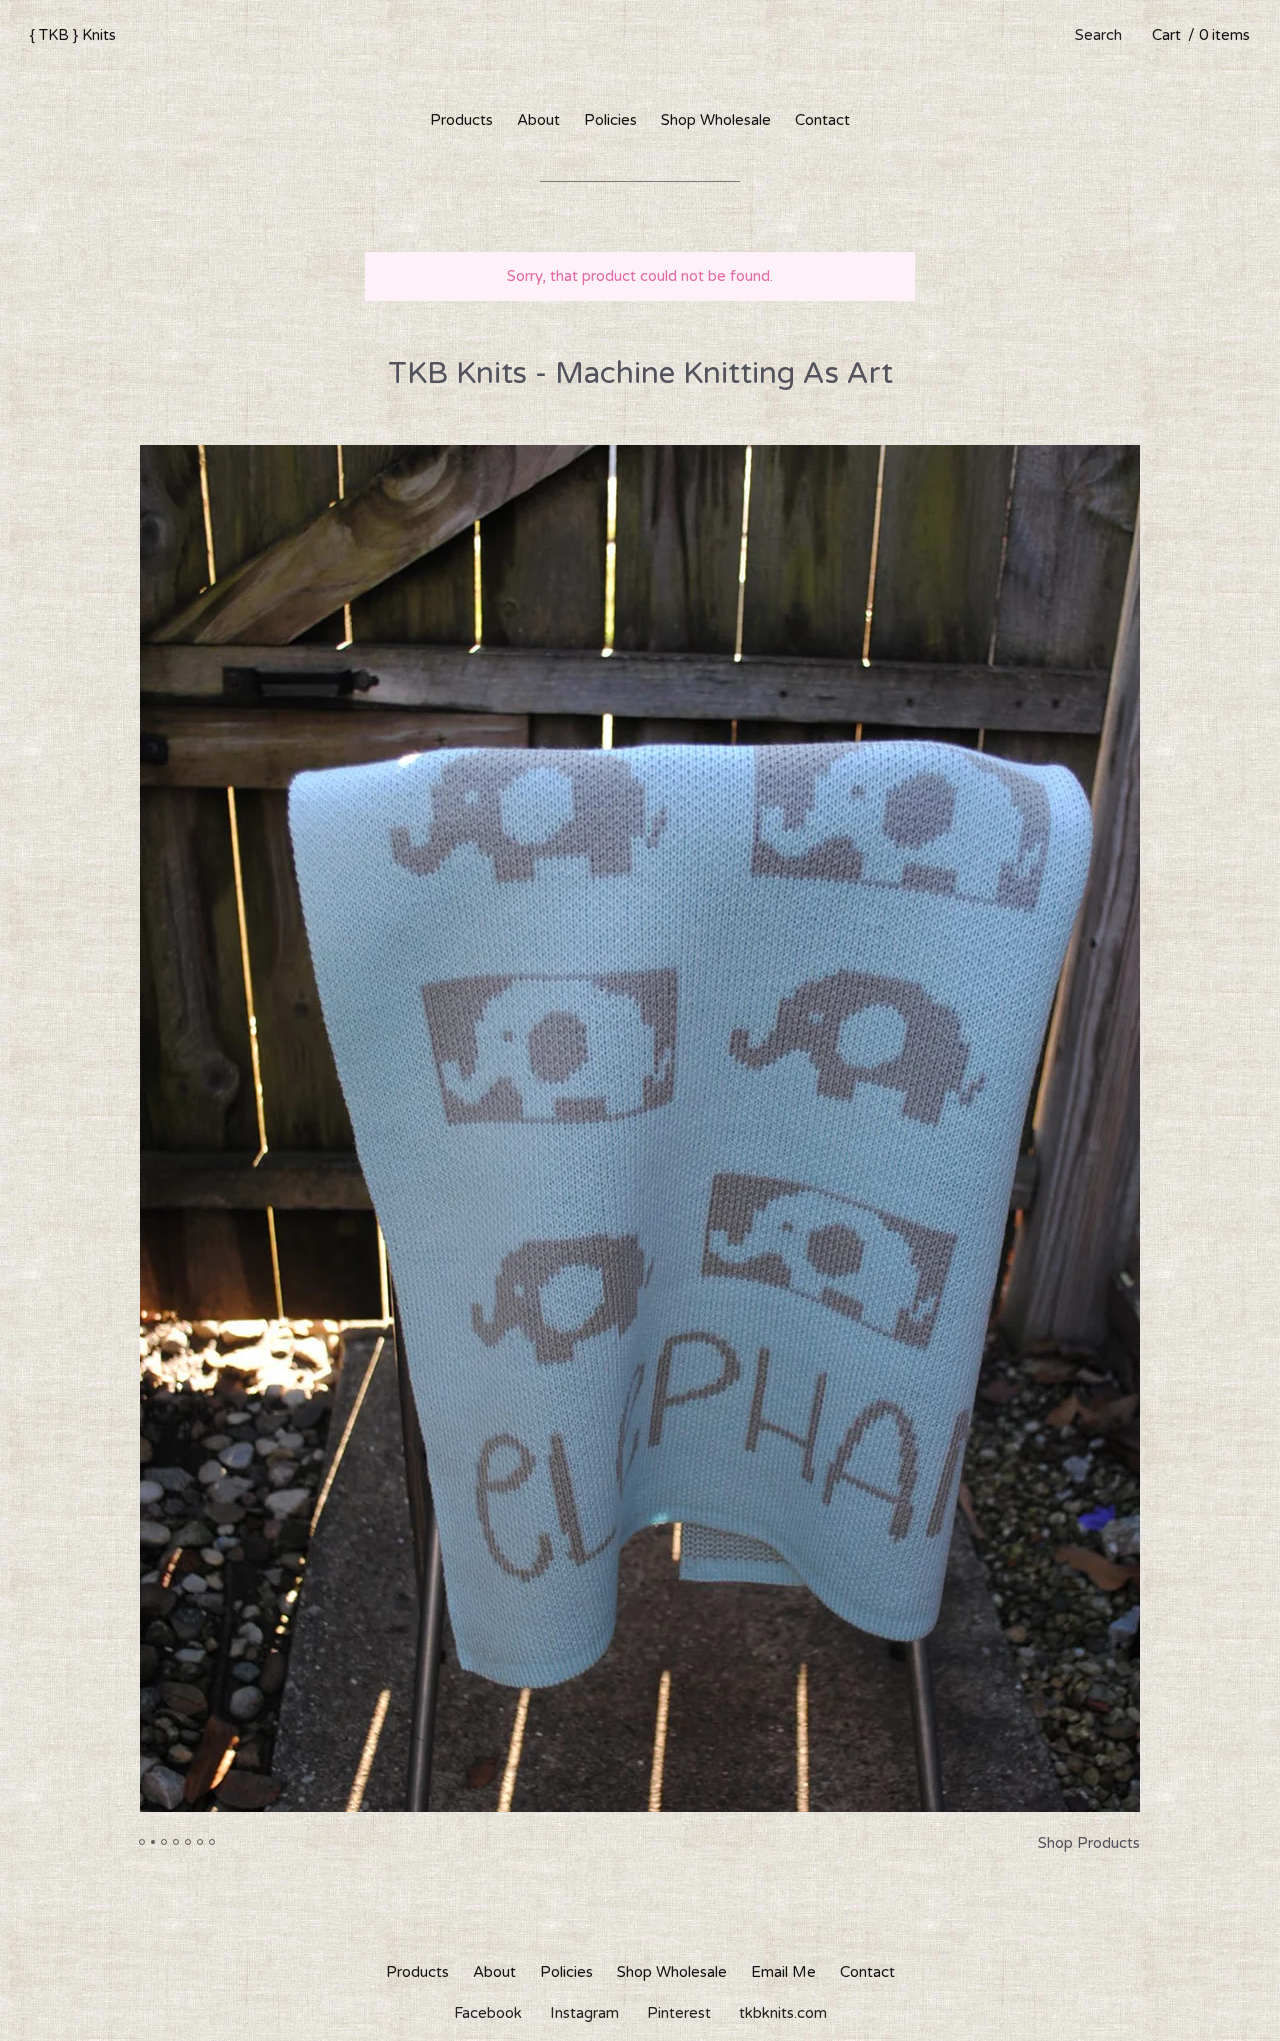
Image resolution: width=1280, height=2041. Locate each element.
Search (1098, 35)
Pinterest (679, 2013)
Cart (1201, 35)
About (538, 120)
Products (461, 120)
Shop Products (1089, 1843)
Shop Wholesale (716, 120)
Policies (610, 120)
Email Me (783, 1972)
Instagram (584, 2013)
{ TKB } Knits (73, 35)
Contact (822, 120)
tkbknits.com (783, 2013)
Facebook (488, 2013)
